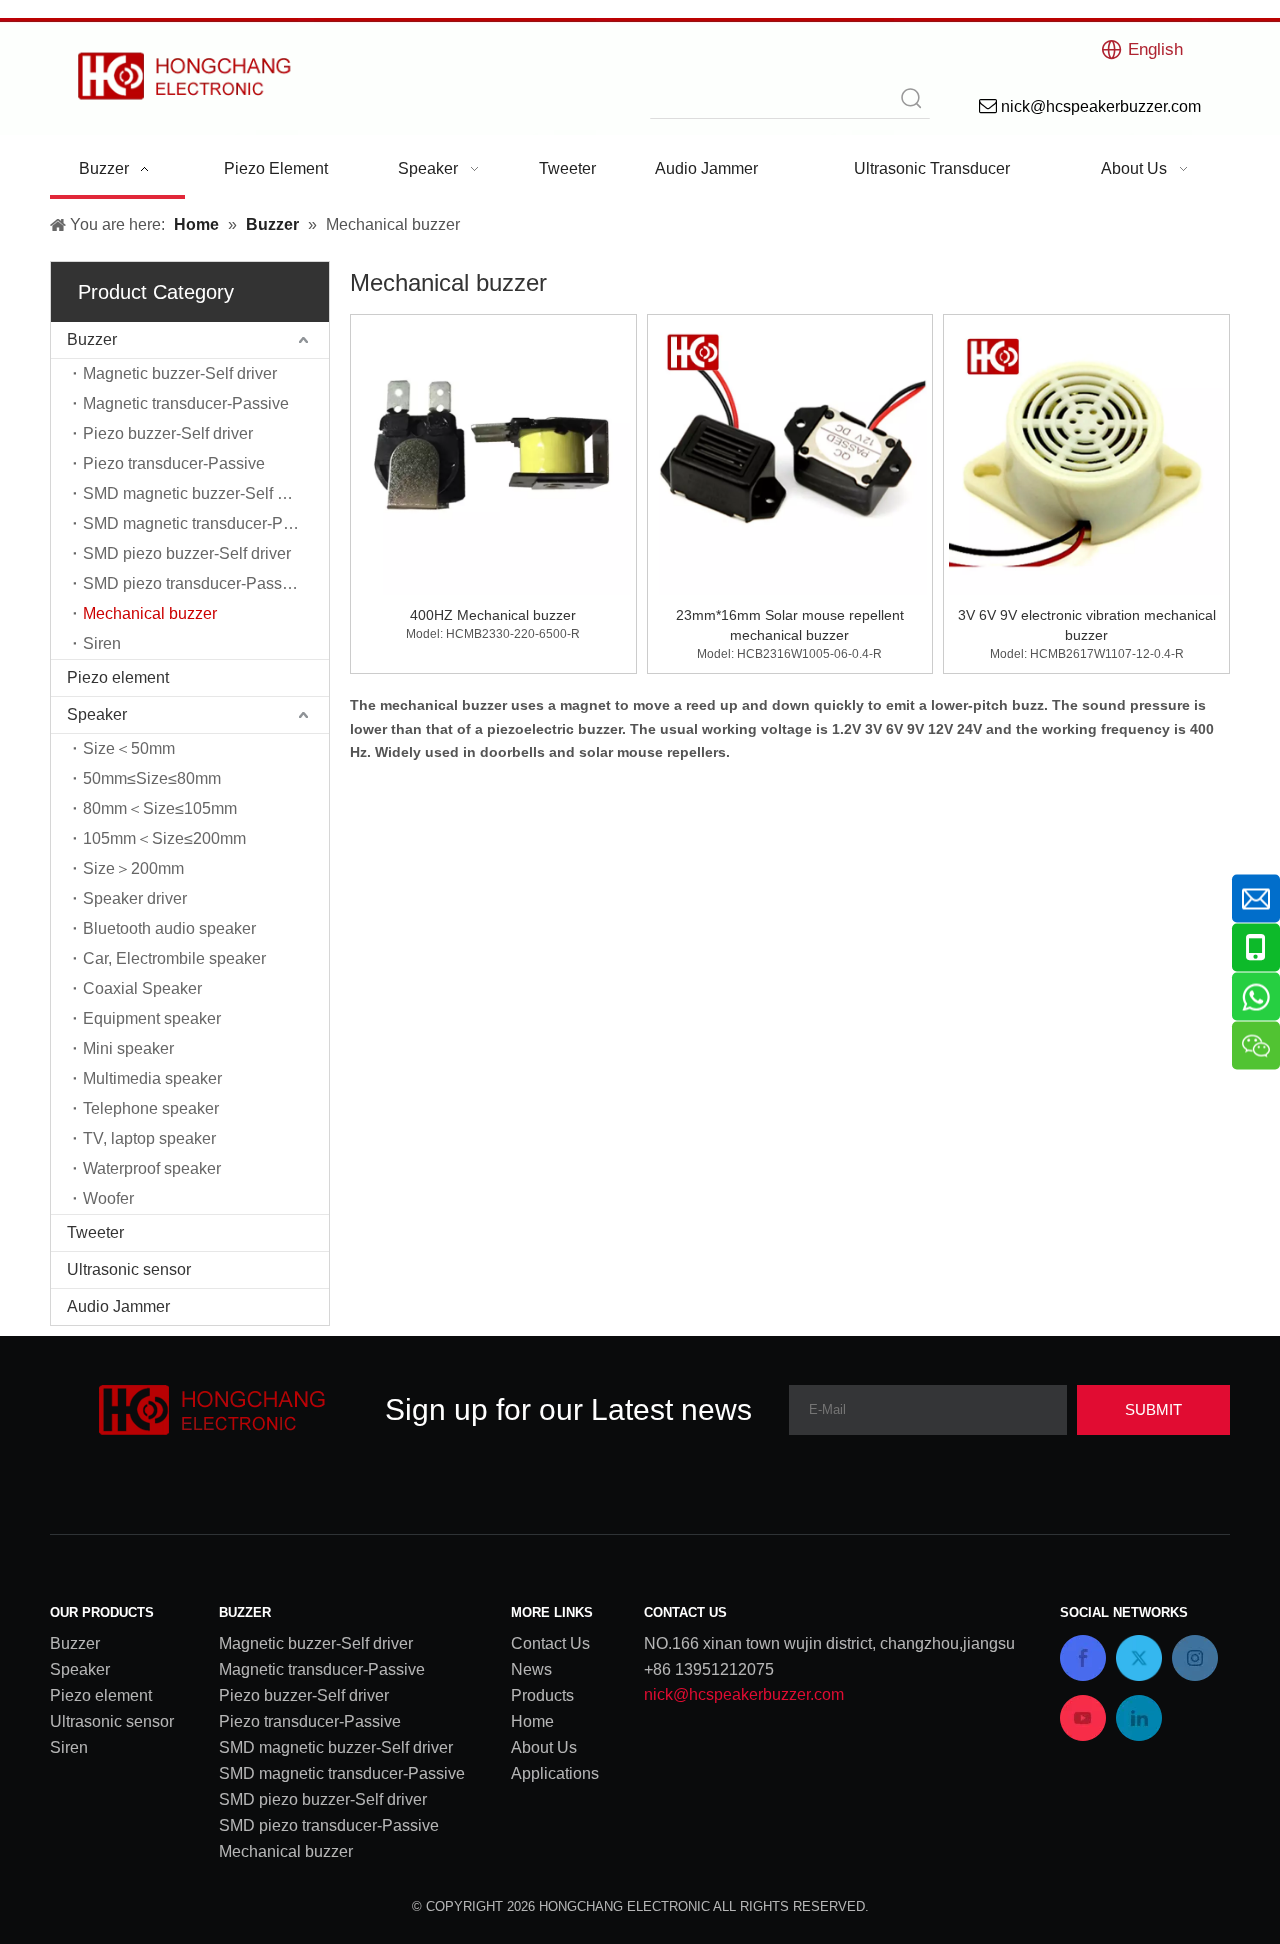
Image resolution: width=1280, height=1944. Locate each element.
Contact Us (550, 1643)
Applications (555, 1773)
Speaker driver (135, 898)
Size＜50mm (129, 748)
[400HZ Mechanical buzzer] (493, 456)
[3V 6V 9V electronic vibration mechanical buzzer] (1086, 456)
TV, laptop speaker (149, 1138)
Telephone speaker (151, 1108)
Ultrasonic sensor (129, 1269)
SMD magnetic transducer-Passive (206, 523)
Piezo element (118, 677)
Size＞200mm (133, 868)
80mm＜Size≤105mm (160, 808)
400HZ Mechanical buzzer (493, 615)
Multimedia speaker (152, 1078)
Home (532, 1721)
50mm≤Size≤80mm (152, 778)
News (531, 1669)
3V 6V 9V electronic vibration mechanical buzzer (1087, 625)
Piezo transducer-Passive (174, 463)
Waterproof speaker (152, 1168)
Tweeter (95, 1232)
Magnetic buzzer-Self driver (180, 373)
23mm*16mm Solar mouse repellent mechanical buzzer (790, 625)
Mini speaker (128, 1048)
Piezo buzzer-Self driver (168, 433)
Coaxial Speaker (142, 988)
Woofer (108, 1198)
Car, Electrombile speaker (174, 958)
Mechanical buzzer (150, 613)
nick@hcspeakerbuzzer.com (744, 1694)
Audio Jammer (118, 1306)
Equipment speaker (152, 1018)
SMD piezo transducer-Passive (193, 583)
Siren (102, 643)
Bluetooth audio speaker (169, 928)
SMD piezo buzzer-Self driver (187, 553)
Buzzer (92, 339)
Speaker (97, 714)
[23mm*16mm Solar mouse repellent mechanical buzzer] (790, 456)
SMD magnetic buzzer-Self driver (200, 493)
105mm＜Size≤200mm (164, 838)
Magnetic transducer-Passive (186, 403)
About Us (544, 1747)
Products (542, 1695)
